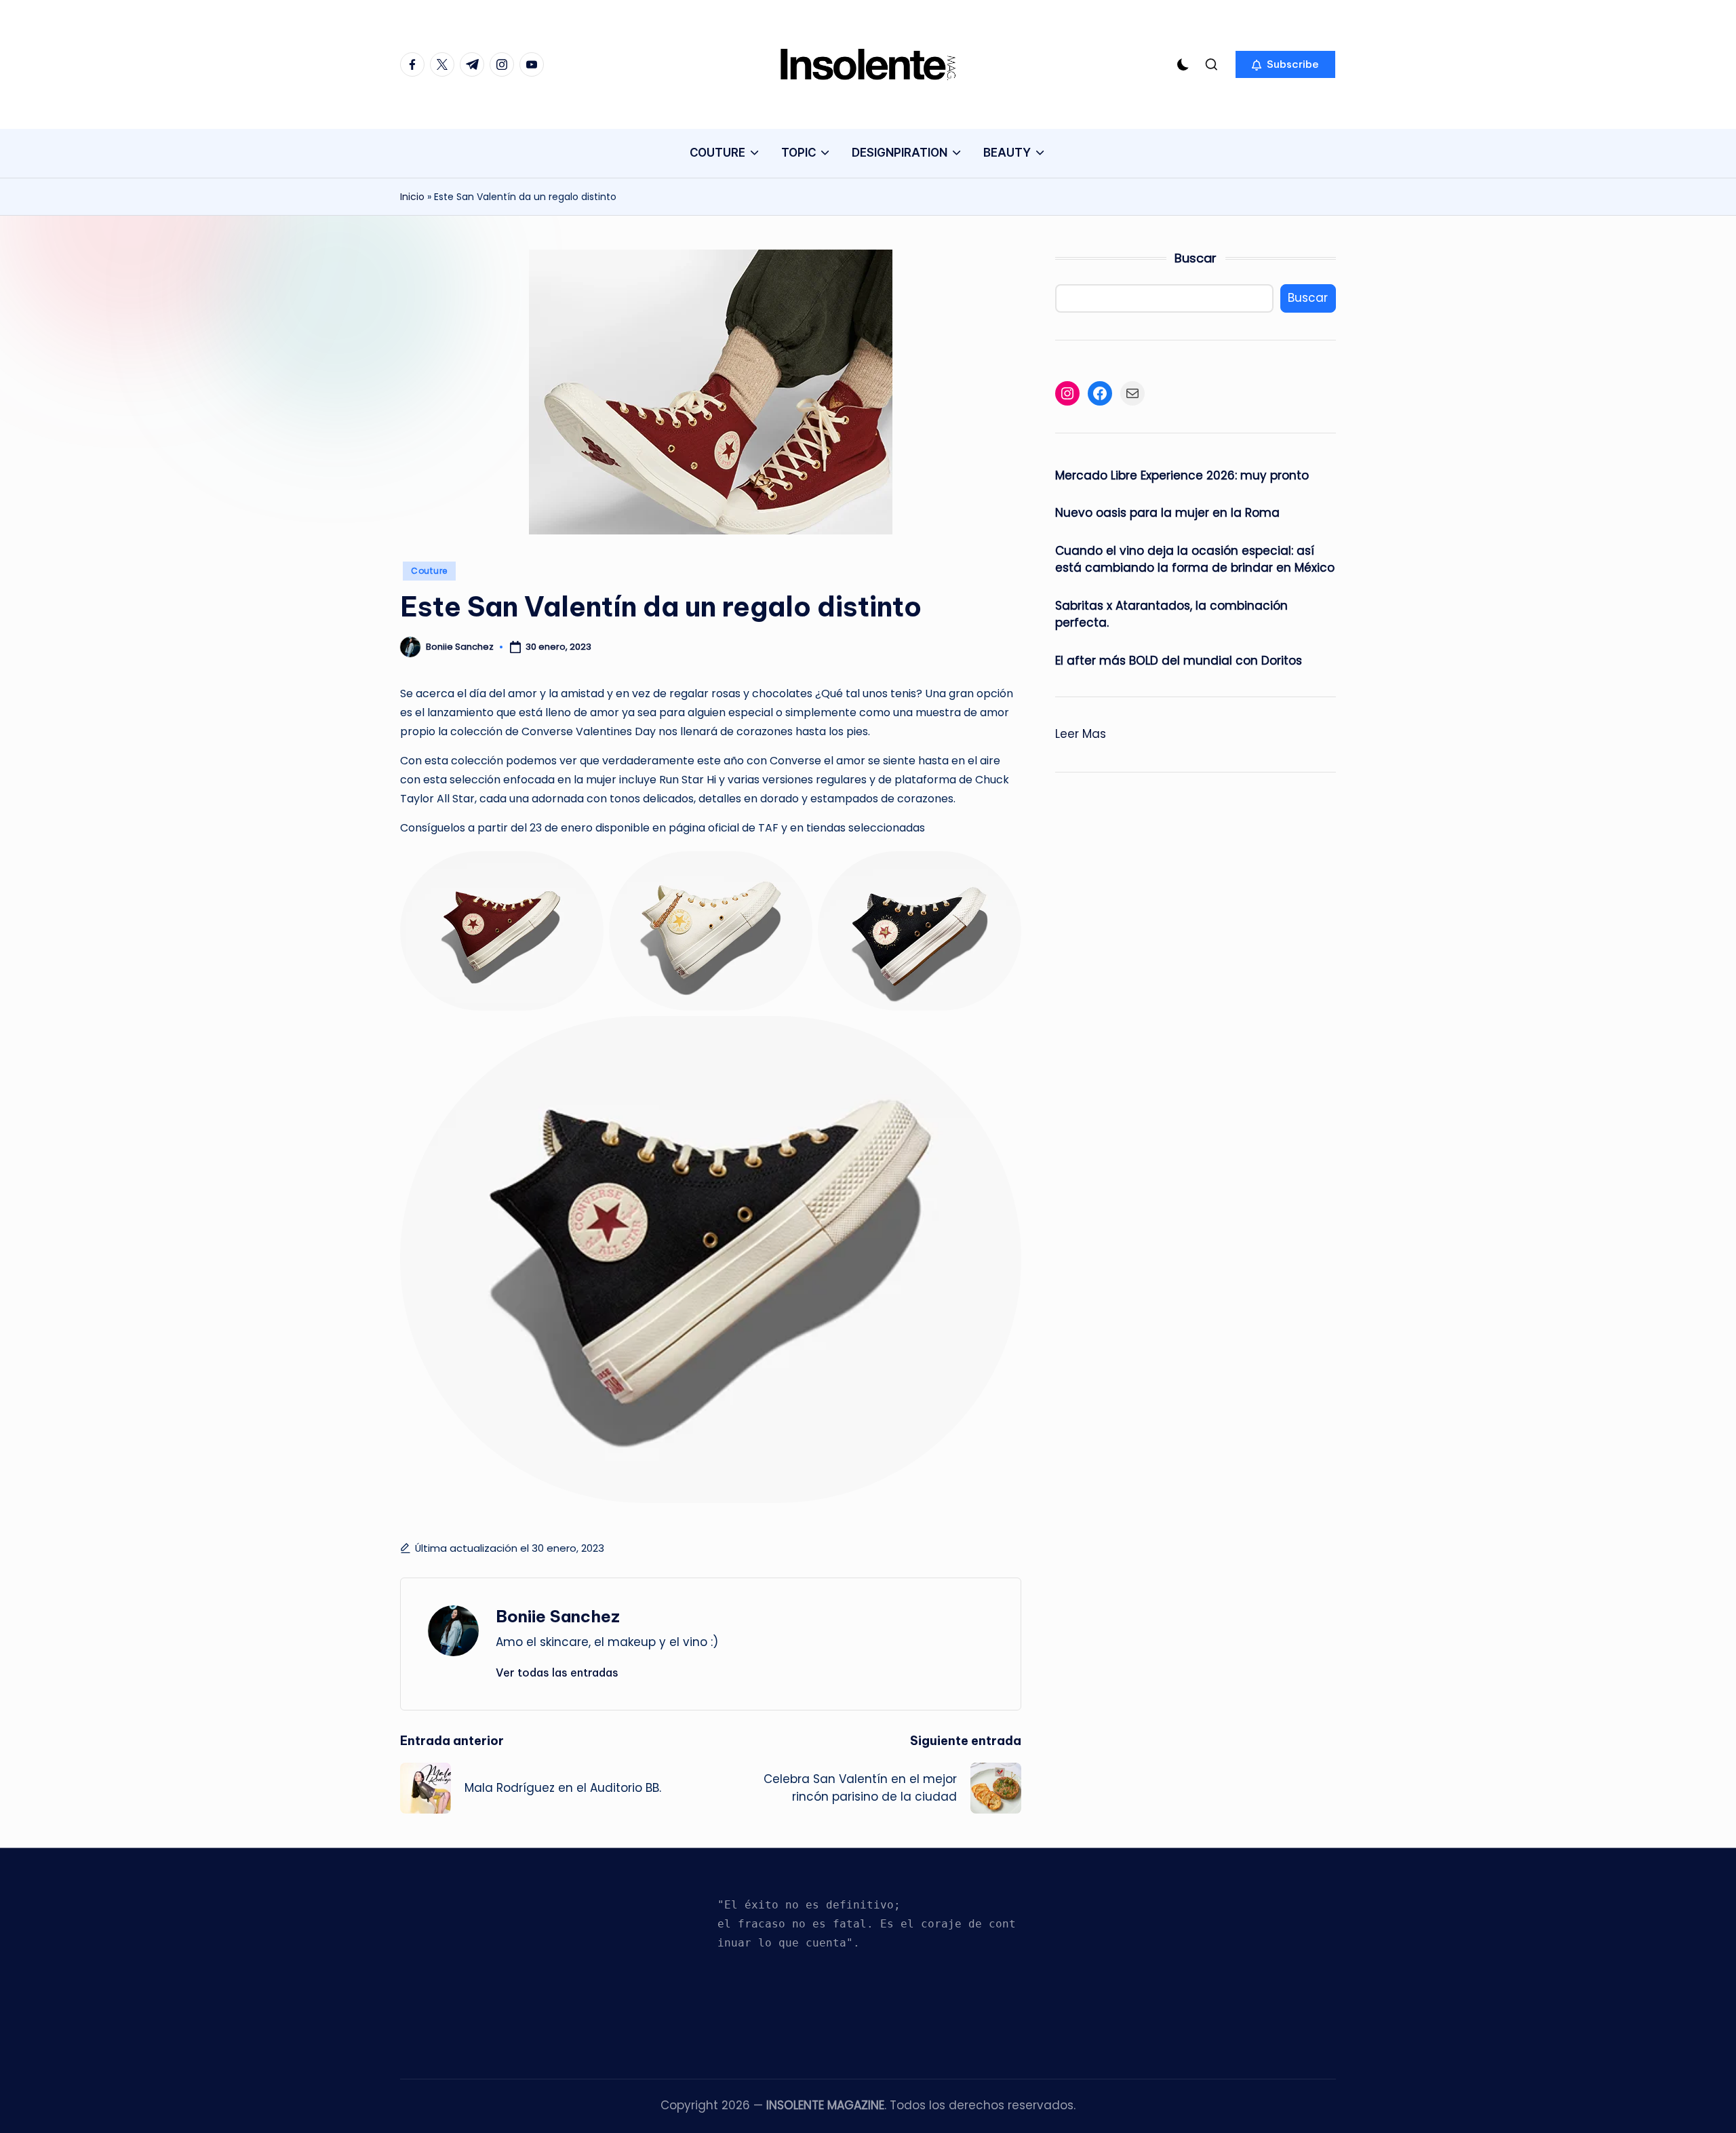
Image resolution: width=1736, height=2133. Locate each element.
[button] (1285, 64)
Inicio (412, 197)
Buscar (1196, 258)
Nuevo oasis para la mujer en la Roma (1167, 513)
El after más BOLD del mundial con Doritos (1179, 661)
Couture (429, 571)
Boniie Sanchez (558, 1616)
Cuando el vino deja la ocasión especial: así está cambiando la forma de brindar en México (1195, 560)
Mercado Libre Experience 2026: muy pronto (1182, 475)
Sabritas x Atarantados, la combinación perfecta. (1171, 614)
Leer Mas (1081, 735)
